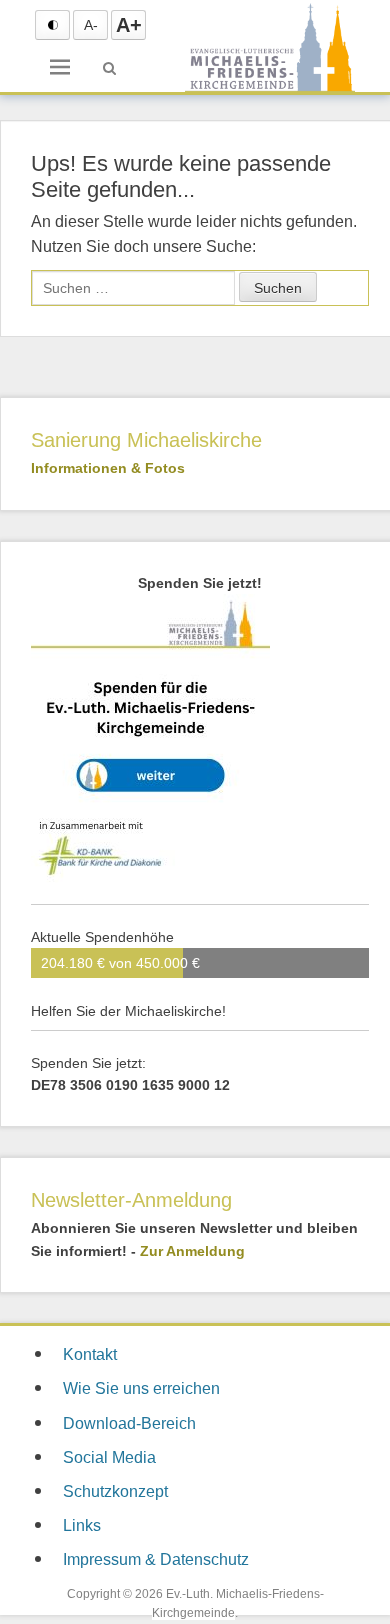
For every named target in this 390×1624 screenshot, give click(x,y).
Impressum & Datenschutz (156, 1559)
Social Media (109, 1457)
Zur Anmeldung (192, 1251)
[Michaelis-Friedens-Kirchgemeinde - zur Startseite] (270, 90)
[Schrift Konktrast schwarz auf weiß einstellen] (52, 25)
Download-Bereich (129, 1423)
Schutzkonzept (115, 1491)
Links (82, 1525)
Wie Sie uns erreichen (141, 1388)
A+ (129, 25)
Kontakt (90, 1354)
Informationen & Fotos (108, 468)
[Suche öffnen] (110, 68)
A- (91, 25)
